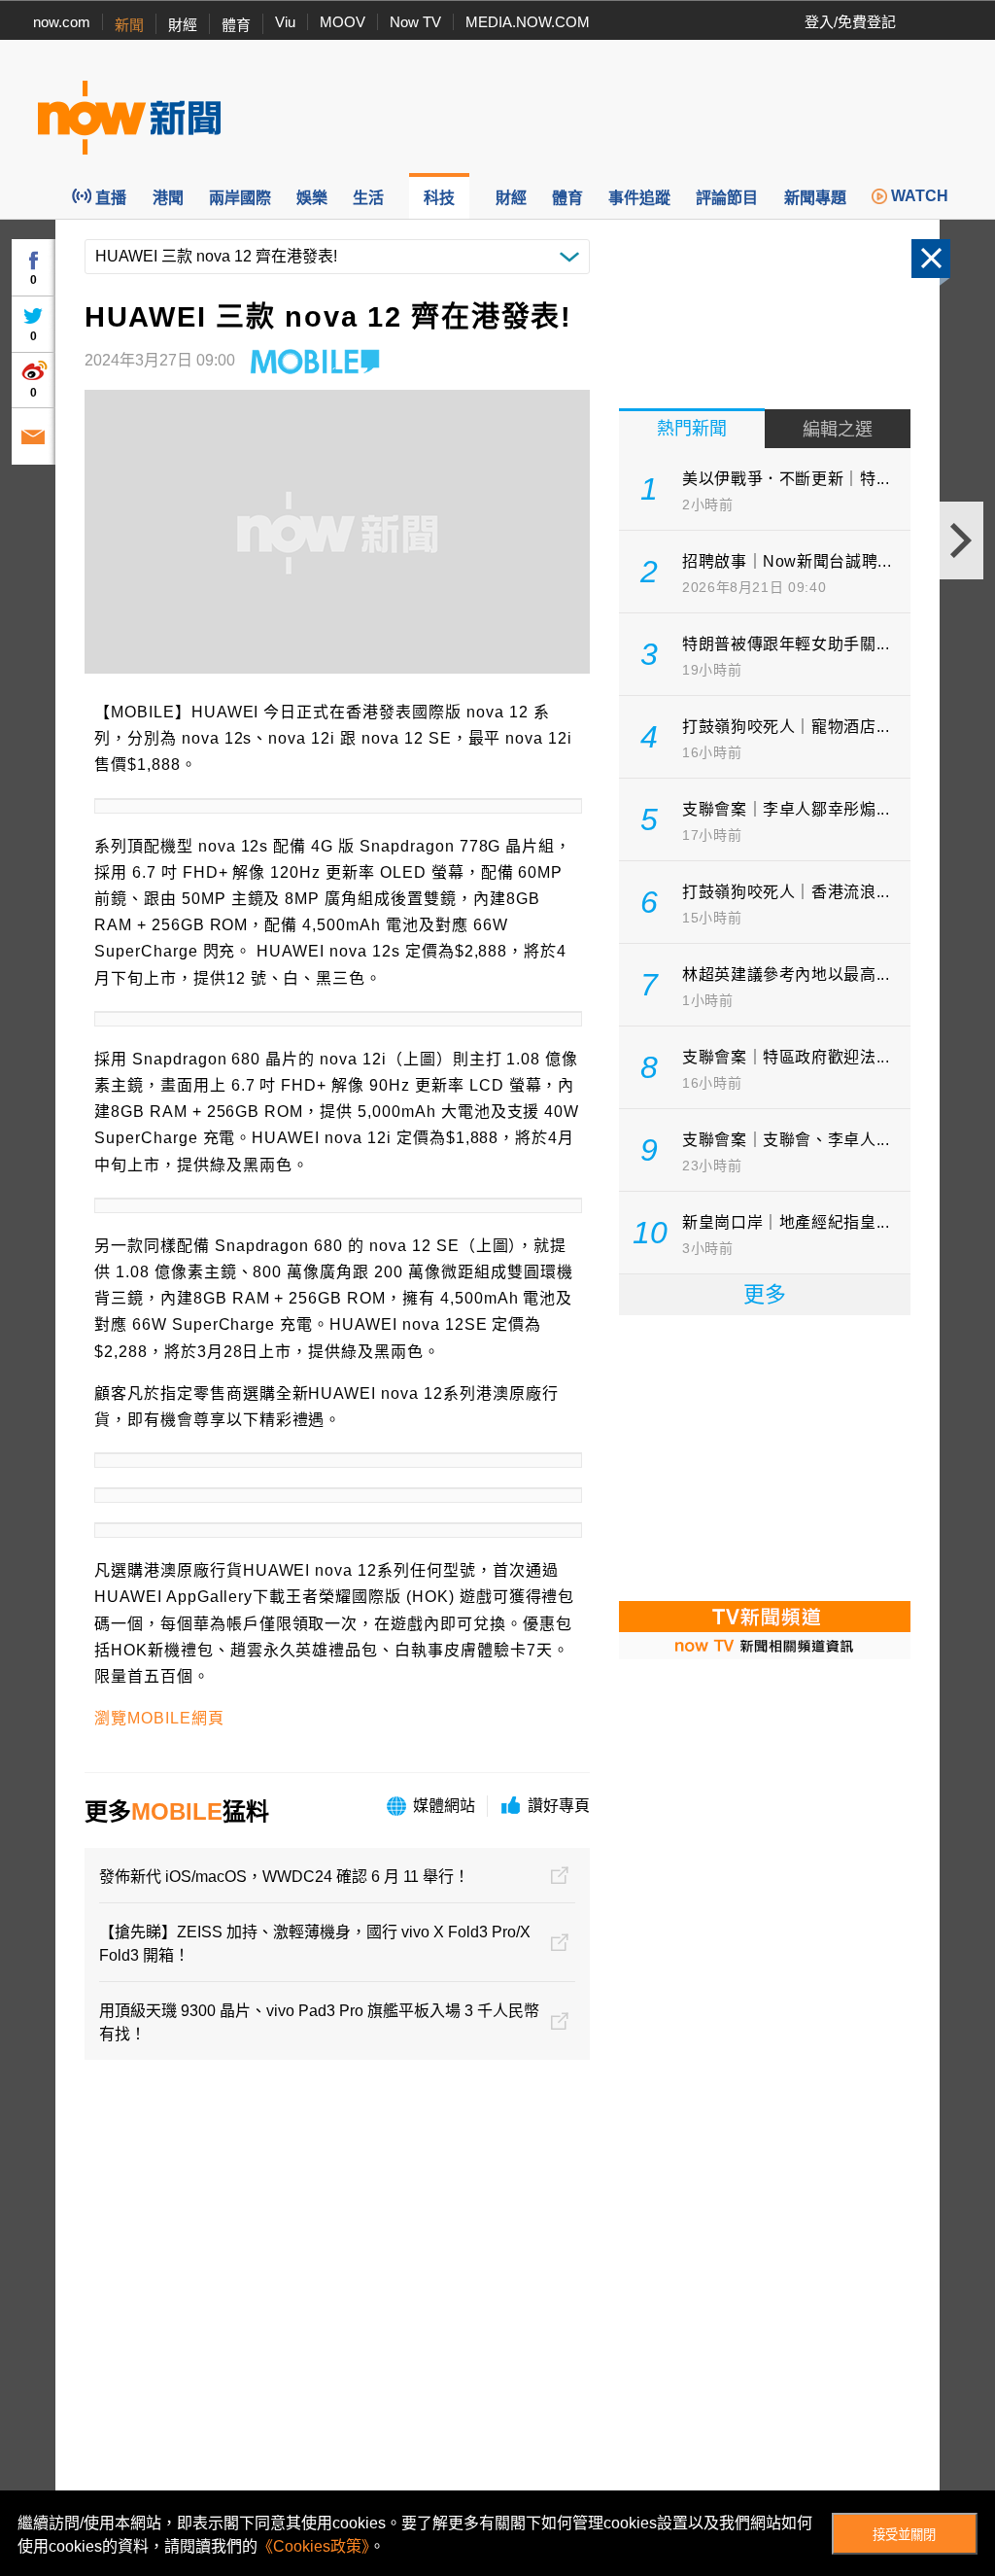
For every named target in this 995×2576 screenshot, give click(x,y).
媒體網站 (444, 1806)
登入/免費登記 (850, 22)
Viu (285, 22)
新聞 (129, 25)
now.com (62, 22)
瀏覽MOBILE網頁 (159, 1718)
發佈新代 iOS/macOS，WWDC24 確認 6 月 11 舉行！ (284, 1877)
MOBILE (177, 1811)
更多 (765, 1294)
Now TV (415, 22)
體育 (236, 25)
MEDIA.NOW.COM (528, 22)
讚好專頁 (559, 1806)
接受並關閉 (904, 2535)
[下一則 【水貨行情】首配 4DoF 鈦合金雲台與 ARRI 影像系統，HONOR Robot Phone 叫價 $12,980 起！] (961, 540)
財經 (183, 25)
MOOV (343, 22)
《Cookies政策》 (313, 2546)
